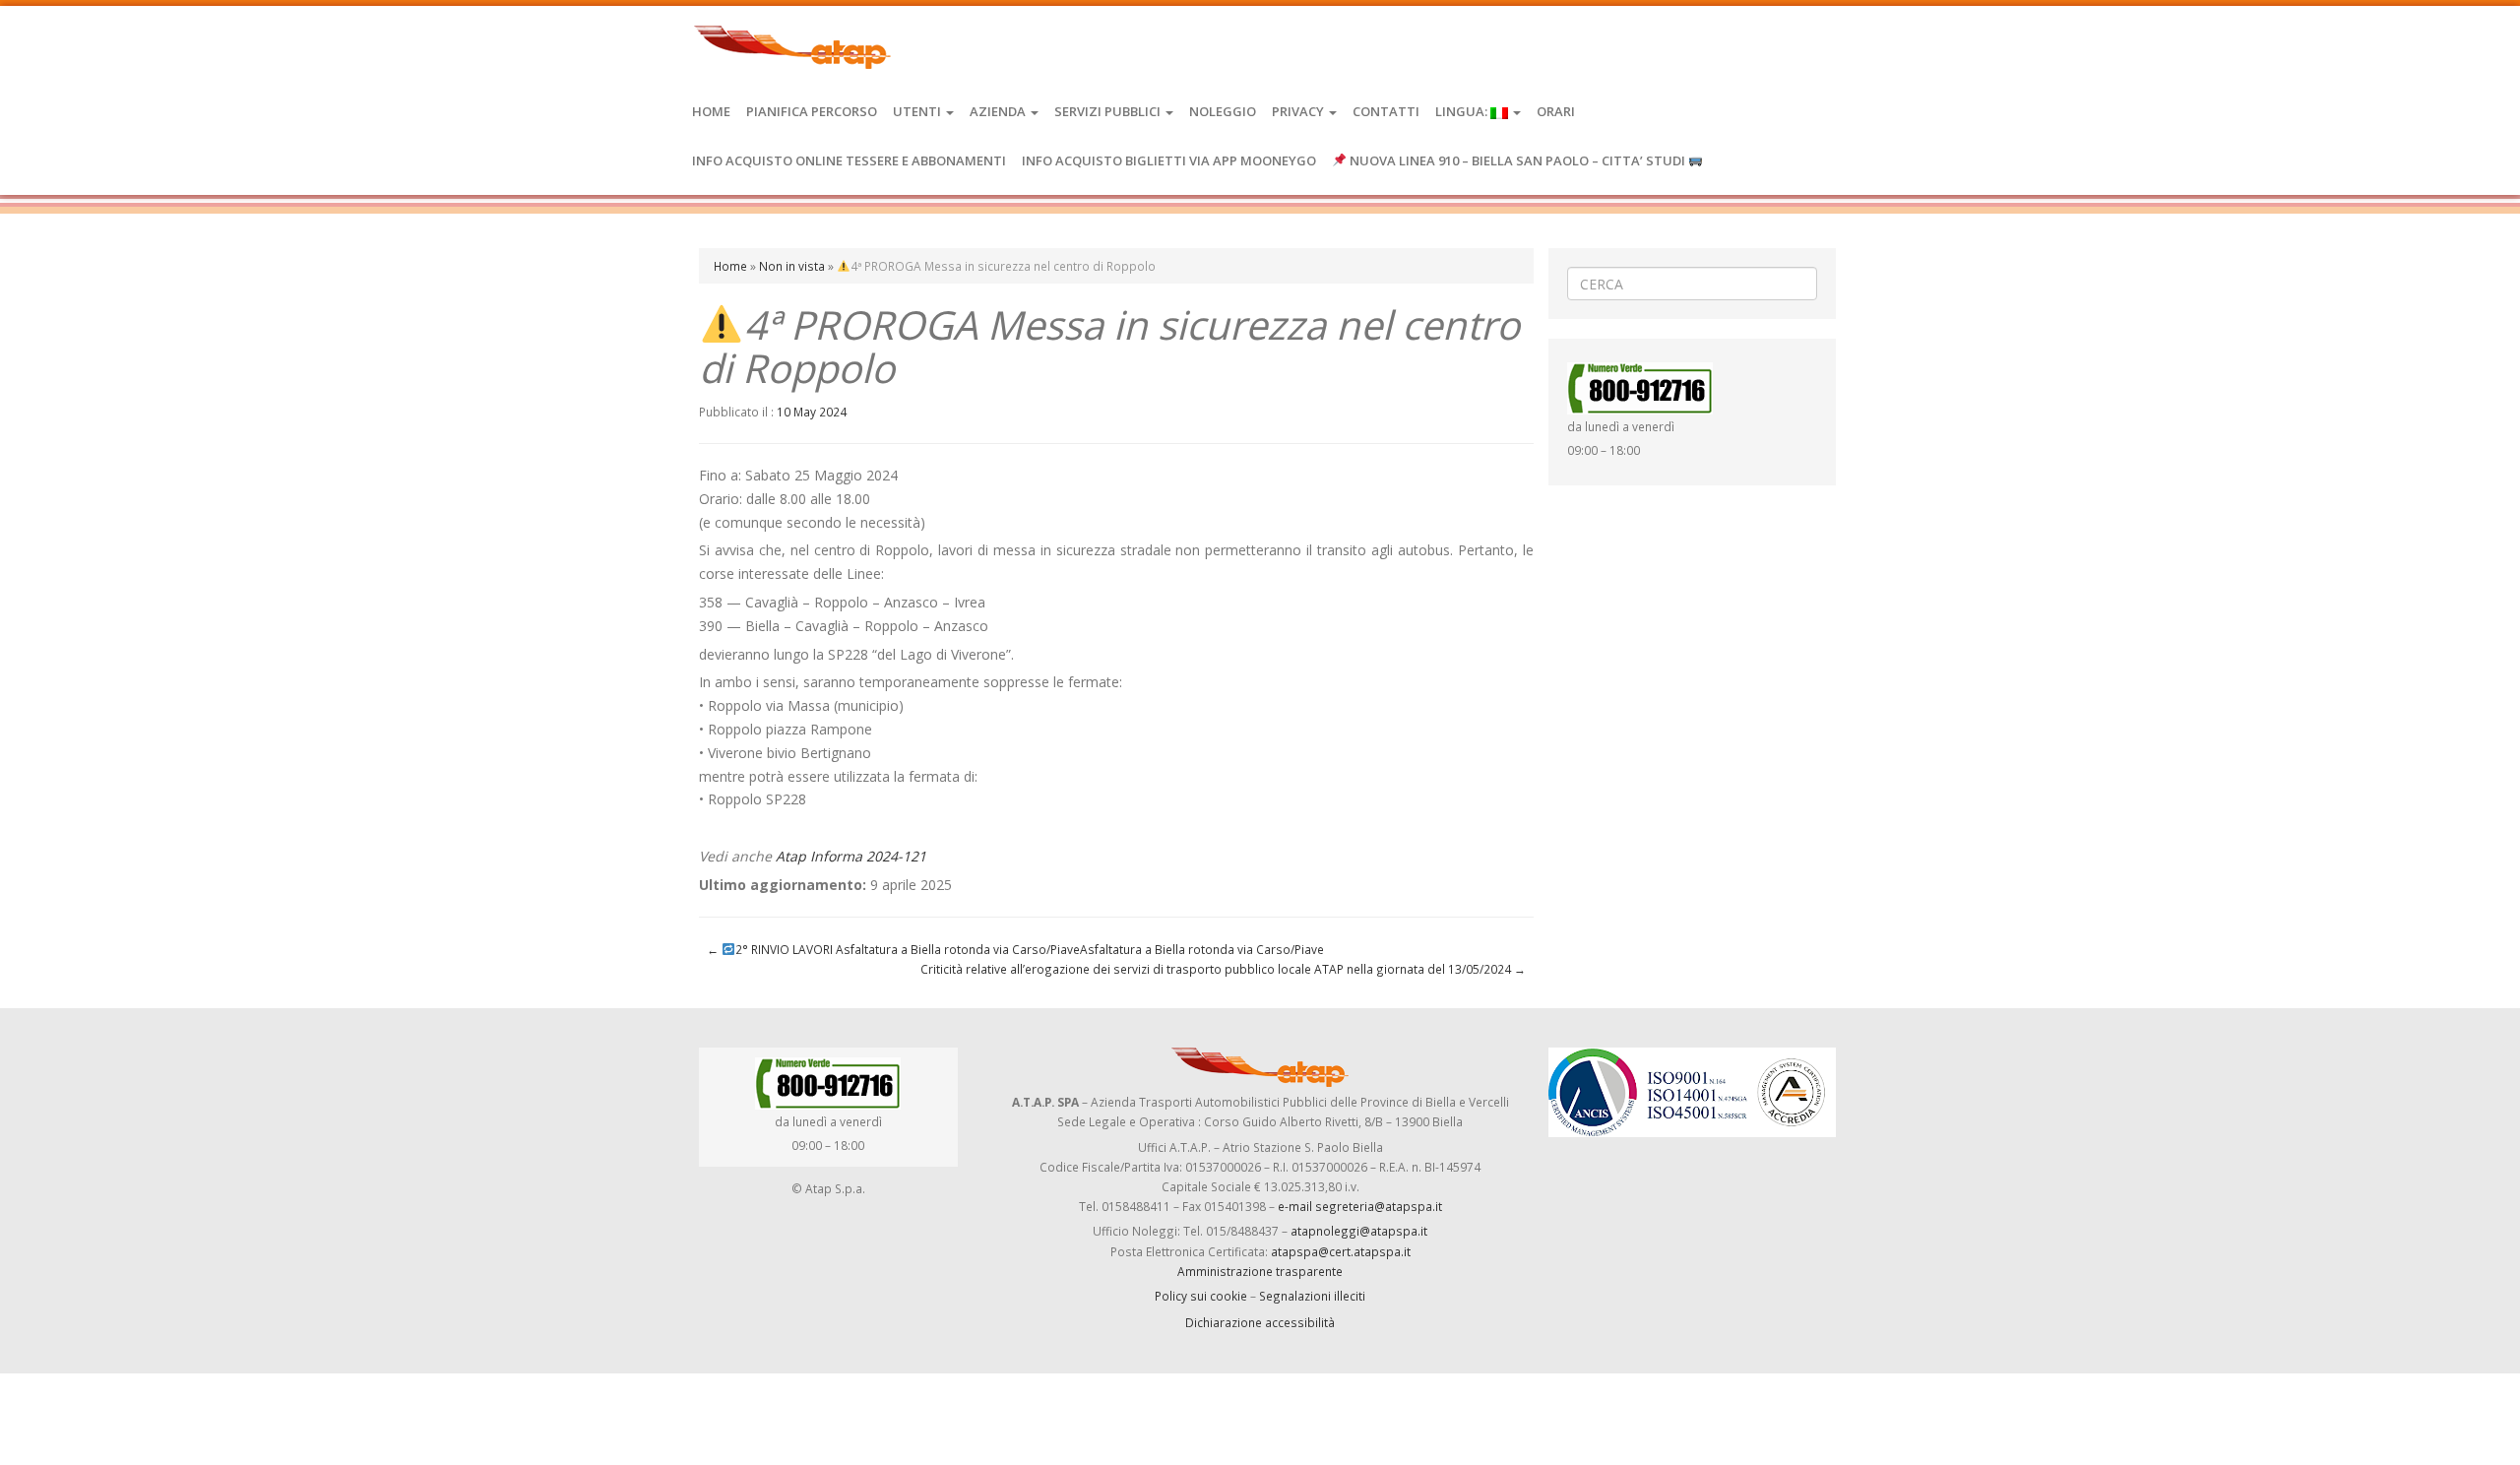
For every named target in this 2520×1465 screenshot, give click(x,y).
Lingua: (1463, 111)
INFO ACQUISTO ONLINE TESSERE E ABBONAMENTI (849, 160)
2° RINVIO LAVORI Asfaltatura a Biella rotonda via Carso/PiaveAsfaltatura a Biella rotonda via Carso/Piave (1015, 949)
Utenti (918, 111)
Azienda (999, 111)
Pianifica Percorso (812, 111)
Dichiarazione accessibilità (1260, 1322)
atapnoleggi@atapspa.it (1359, 1231)
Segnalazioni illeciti (1312, 1296)
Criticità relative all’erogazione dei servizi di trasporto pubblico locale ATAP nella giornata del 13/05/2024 (1223, 969)
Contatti (1386, 111)
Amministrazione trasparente (1260, 1271)
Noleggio (1223, 111)
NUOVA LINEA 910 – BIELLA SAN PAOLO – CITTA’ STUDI (1517, 160)
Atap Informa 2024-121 (851, 856)
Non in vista (792, 266)
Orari (1556, 111)
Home (711, 111)
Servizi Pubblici (1109, 111)
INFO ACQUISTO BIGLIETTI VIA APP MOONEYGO (1169, 160)
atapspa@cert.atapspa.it (1341, 1251)
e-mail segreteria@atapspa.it (1360, 1206)
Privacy (1299, 111)
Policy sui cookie (1201, 1296)
